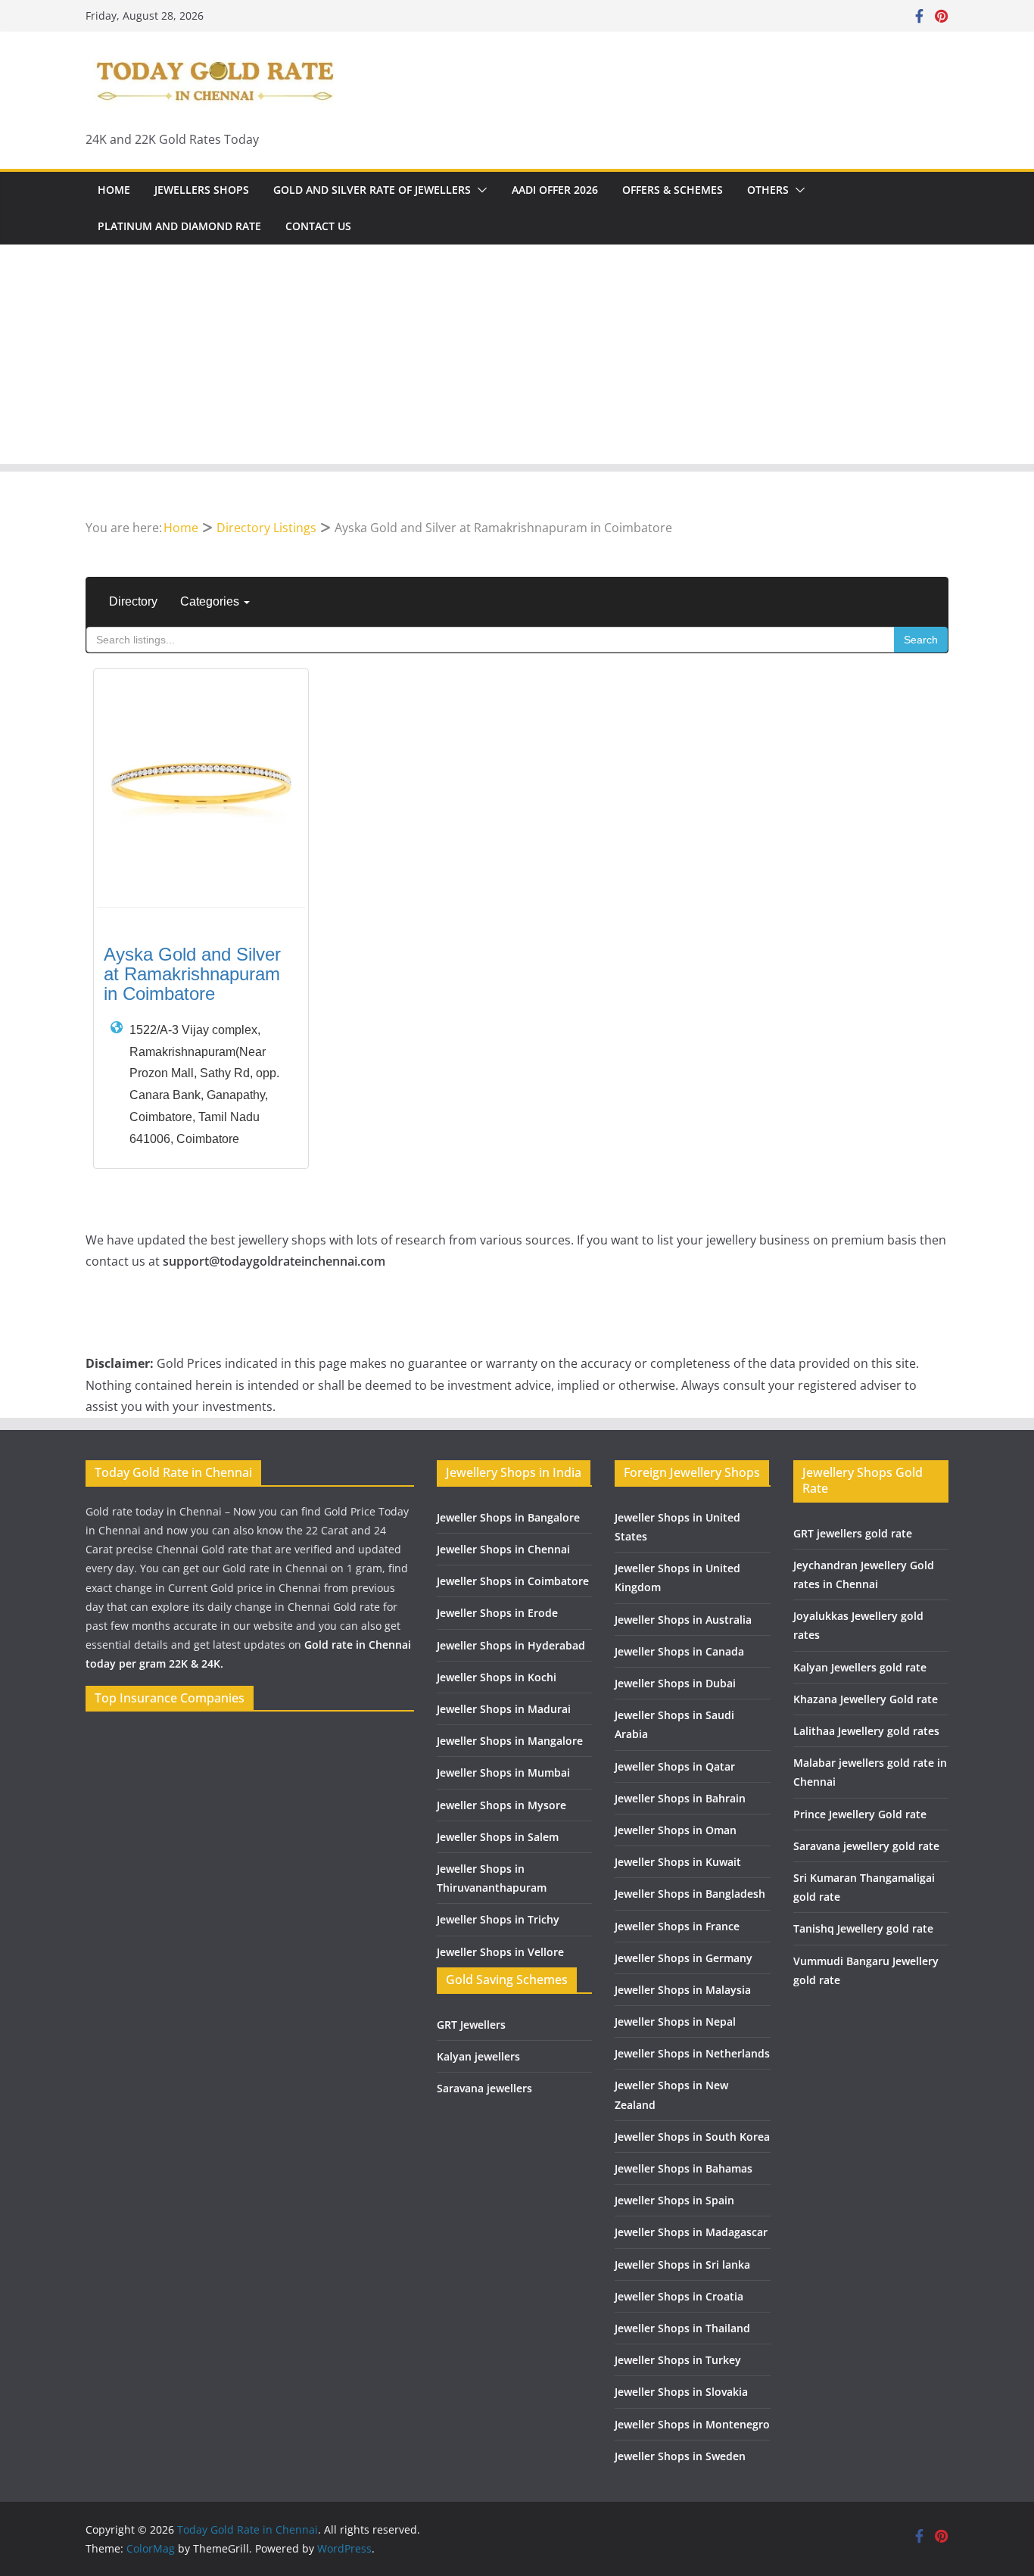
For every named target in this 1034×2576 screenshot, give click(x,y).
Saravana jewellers (484, 2088)
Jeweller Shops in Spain (674, 2200)
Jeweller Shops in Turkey (678, 2360)
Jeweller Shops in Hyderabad (511, 1645)
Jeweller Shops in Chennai (503, 1549)
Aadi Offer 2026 (555, 190)
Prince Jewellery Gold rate (860, 1814)
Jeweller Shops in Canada (679, 1651)
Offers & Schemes (673, 190)
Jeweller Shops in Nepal (675, 2022)
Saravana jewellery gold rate (866, 1846)
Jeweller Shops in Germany (684, 1958)
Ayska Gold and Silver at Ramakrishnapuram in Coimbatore (192, 974)
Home (114, 190)
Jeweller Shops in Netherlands (692, 2053)
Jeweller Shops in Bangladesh (690, 1894)
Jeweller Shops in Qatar (675, 1766)
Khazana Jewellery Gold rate (866, 1699)
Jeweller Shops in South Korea (692, 2137)
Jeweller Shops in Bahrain (680, 1798)
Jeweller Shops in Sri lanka (682, 2265)
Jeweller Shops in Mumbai (503, 1772)
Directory (133, 601)
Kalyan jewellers (478, 2056)
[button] (479, 190)
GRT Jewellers (471, 2025)
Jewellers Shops (202, 190)
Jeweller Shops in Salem (498, 1837)
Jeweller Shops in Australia (683, 1620)
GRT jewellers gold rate (853, 1533)
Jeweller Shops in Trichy (498, 1919)
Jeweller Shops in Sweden (680, 2456)
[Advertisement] (517, 358)
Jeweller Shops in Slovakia (681, 2392)
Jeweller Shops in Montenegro (692, 2424)
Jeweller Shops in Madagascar (691, 2232)
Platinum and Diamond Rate (179, 226)
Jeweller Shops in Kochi (497, 1677)
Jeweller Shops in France (677, 1926)
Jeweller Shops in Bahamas (684, 2168)
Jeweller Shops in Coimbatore (513, 1581)
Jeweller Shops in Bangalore (508, 1517)
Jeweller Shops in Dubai (675, 1683)
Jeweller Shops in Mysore (501, 1805)
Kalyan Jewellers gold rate (860, 1667)
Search (921, 640)
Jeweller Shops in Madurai (504, 1709)
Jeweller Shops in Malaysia (683, 1990)
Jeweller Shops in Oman (676, 1830)
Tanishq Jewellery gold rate (863, 1928)
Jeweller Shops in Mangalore (510, 1741)
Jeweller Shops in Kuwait (678, 1862)
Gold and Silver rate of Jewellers (372, 190)
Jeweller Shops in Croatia (679, 2296)
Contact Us (318, 226)
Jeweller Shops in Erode (497, 1613)
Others (768, 190)
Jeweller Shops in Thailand (682, 2328)
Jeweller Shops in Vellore (500, 1952)
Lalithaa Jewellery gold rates (866, 1731)
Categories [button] (211, 601)
